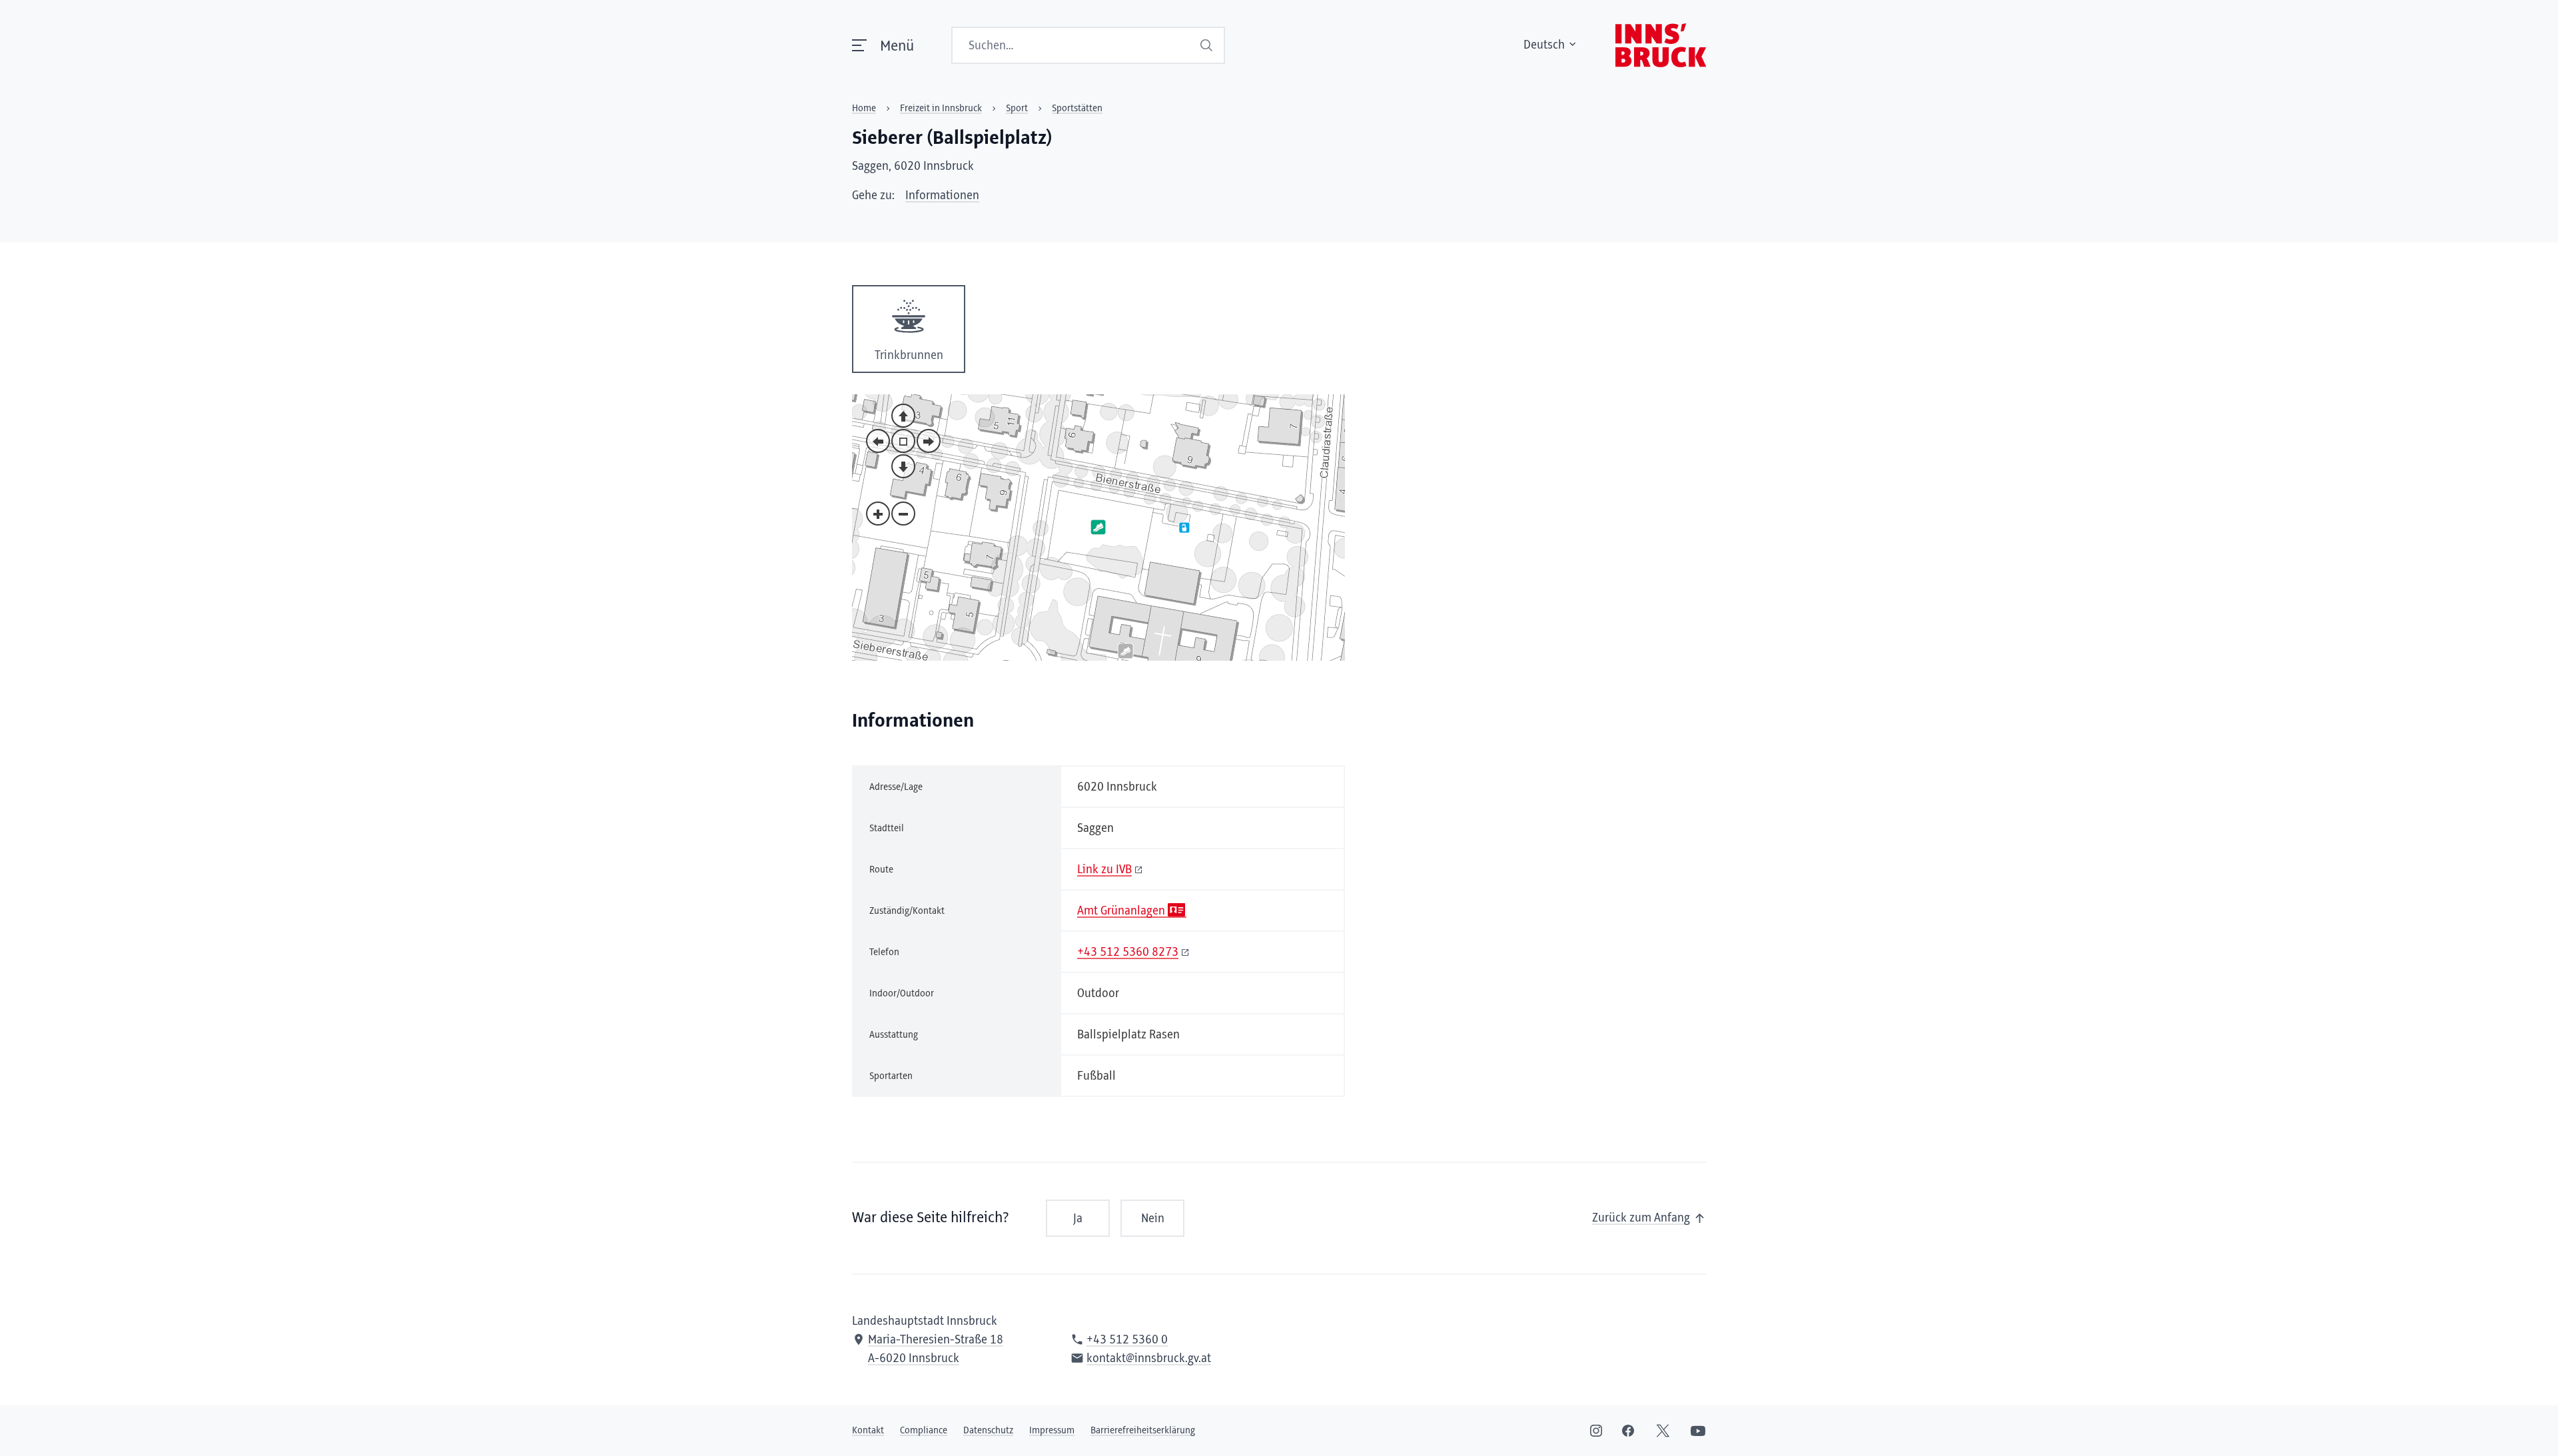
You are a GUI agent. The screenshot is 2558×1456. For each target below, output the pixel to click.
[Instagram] (1596, 1431)
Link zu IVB (1104, 870)
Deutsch (1544, 45)
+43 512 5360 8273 (1128, 952)
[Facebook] (1628, 1431)
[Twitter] (1663, 1431)
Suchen (1208, 45)
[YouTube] (1698, 1431)
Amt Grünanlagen (1121, 911)
